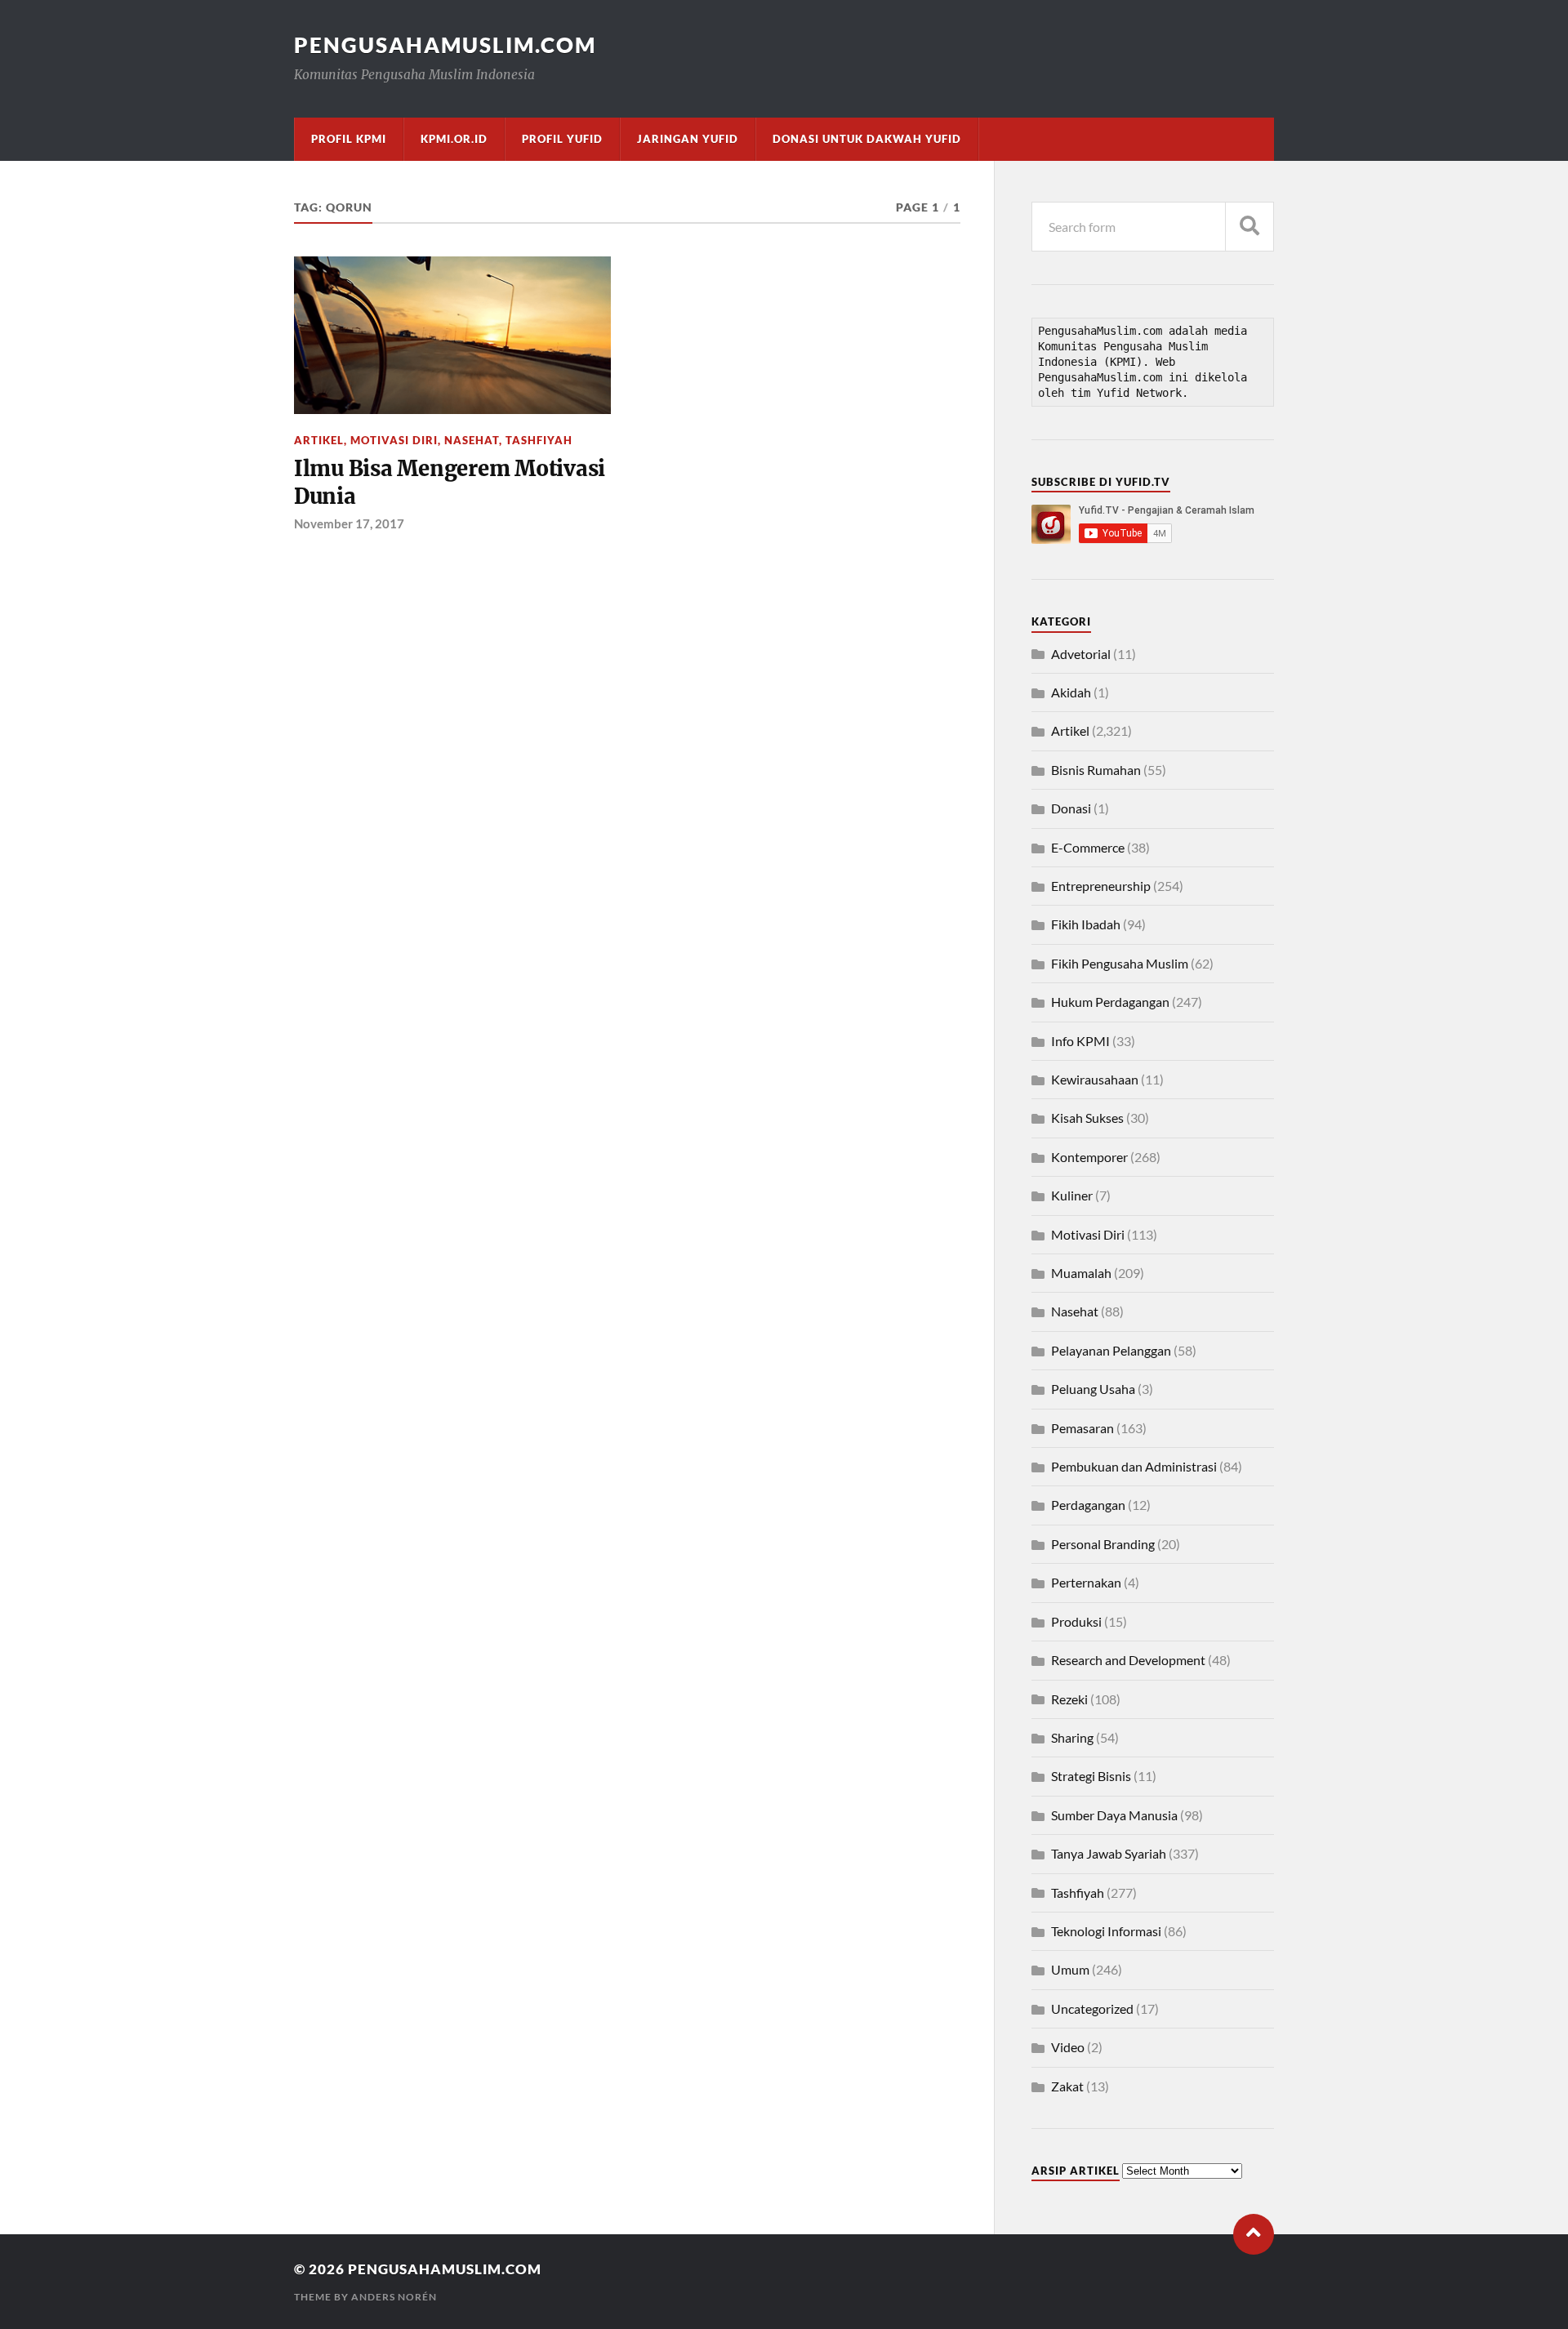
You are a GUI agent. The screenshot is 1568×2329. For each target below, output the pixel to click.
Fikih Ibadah (1086, 924)
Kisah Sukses (1087, 1118)
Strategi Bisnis (1091, 1776)
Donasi (1071, 808)
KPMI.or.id (454, 139)
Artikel (319, 440)
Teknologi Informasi (1106, 1931)
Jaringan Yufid (688, 139)
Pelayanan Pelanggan (1111, 1350)
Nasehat (472, 440)
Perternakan (1086, 1582)
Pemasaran (1082, 1428)
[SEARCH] (1249, 227)
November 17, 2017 (349, 523)
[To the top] (1254, 2234)
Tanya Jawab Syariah (1109, 1853)
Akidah (1071, 692)
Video (1068, 2047)
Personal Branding (1103, 1544)
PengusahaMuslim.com (445, 45)
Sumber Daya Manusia (1114, 1815)
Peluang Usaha (1093, 1389)
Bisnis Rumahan (1096, 770)
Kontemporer (1089, 1157)
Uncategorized (1092, 2008)
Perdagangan (1088, 1505)
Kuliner (1072, 1195)
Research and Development (1128, 1660)
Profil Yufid (562, 139)
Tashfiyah (539, 440)
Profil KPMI (349, 139)
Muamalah (1081, 1273)
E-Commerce (1088, 847)
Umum (1070, 1969)
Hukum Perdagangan (1110, 1002)
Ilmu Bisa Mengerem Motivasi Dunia (450, 483)
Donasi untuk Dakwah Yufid (867, 139)
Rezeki (1069, 1699)
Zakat (1067, 2086)
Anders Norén (394, 2297)
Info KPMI (1080, 1041)
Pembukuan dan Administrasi (1134, 1466)
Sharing (1072, 1737)
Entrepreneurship (1101, 886)
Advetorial (1081, 654)
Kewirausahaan (1095, 1079)
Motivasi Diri (394, 440)
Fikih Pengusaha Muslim (1120, 963)
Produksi (1076, 1621)
